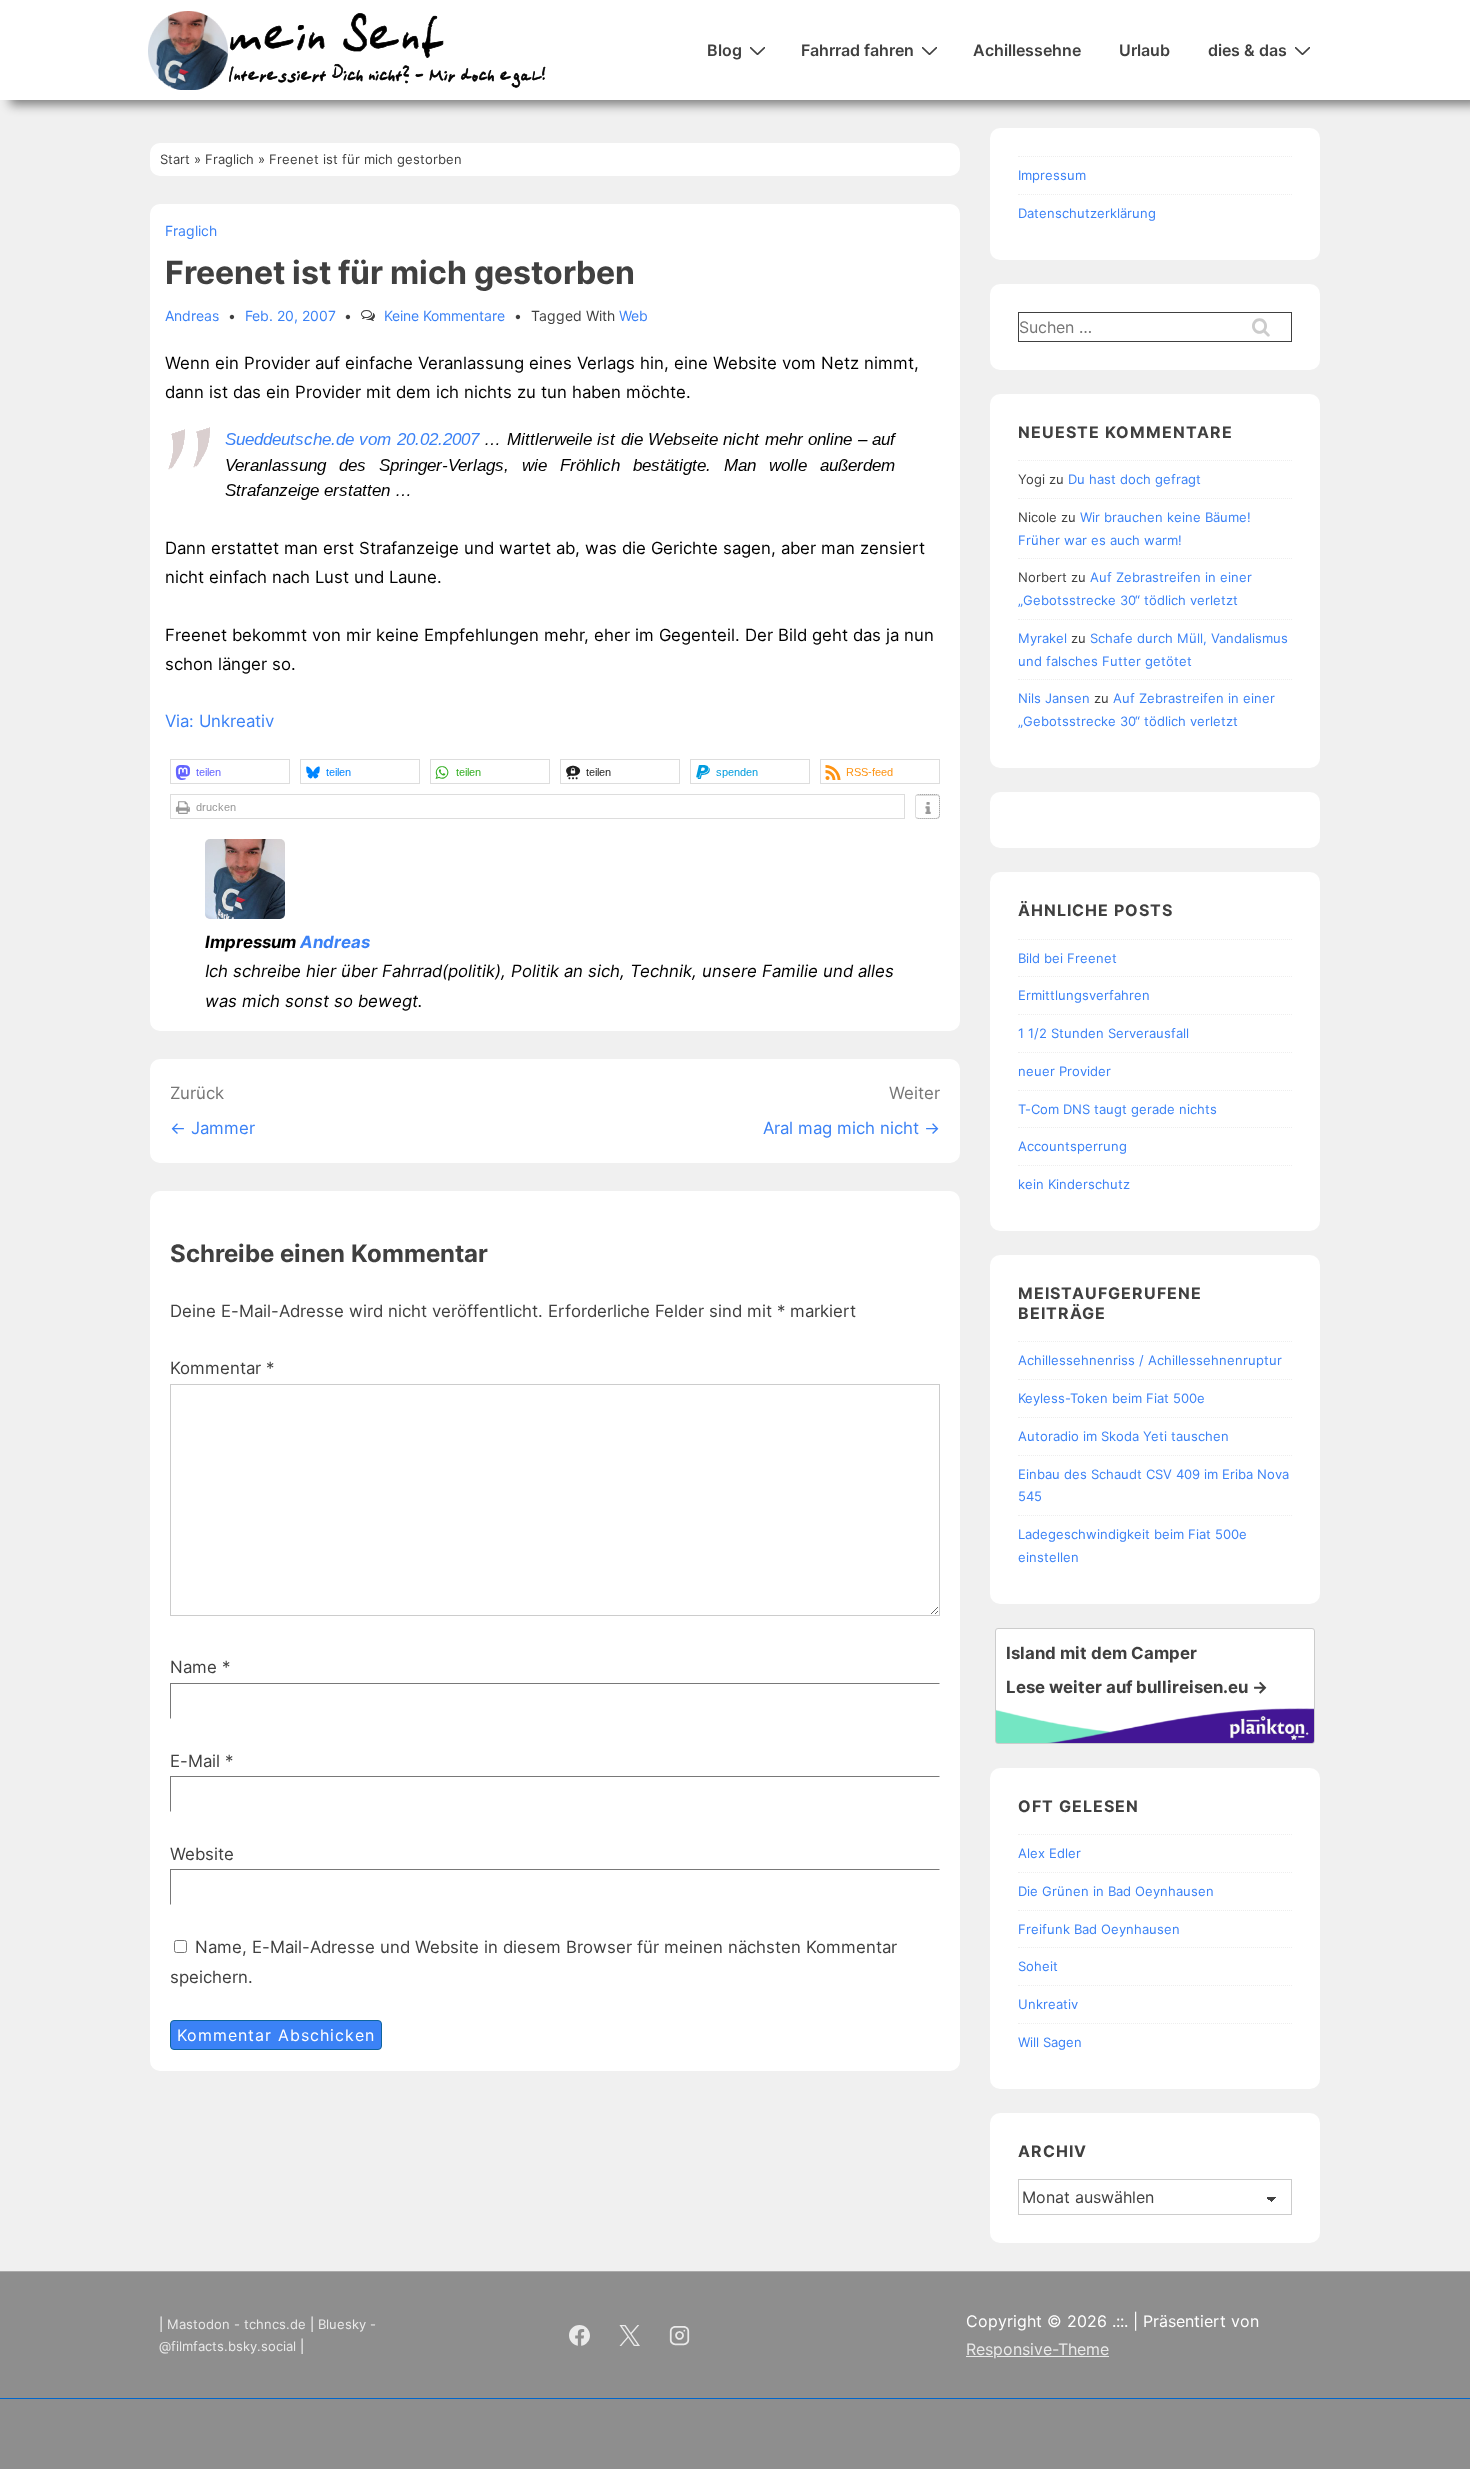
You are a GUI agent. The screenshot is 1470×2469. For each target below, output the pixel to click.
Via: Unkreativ (219, 721)
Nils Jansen (1054, 698)
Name (193, 1667)
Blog (724, 50)
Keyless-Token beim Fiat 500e (1111, 1398)
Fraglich (191, 230)
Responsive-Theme (1037, 2349)
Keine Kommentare (444, 315)
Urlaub (1144, 50)
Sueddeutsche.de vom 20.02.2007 (352, 439)
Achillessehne (1027, 50)
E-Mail (195, 1761)
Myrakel (1042, 638)
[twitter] (630, 2335)
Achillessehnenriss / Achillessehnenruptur (1150, 1360)
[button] (230, 771)
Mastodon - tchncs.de (236, 2324)
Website (202, 1854)
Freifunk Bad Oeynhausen (1099, 1929)
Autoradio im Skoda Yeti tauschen (1123, 1436)
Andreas (335, 942)
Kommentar (222, 1368)
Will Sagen (1050, 2042)
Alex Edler (1049, 1853)
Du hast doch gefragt (1134, 479)
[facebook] (580, 2335)
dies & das (1247, 50)
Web (633, 315)
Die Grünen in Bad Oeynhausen (1116, 1891)
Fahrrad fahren (857, 50)
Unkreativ (1048, 2004)
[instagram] (680, 2335)
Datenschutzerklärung (1087, 213)
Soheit (1038, 1966)
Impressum (1052, 175)
